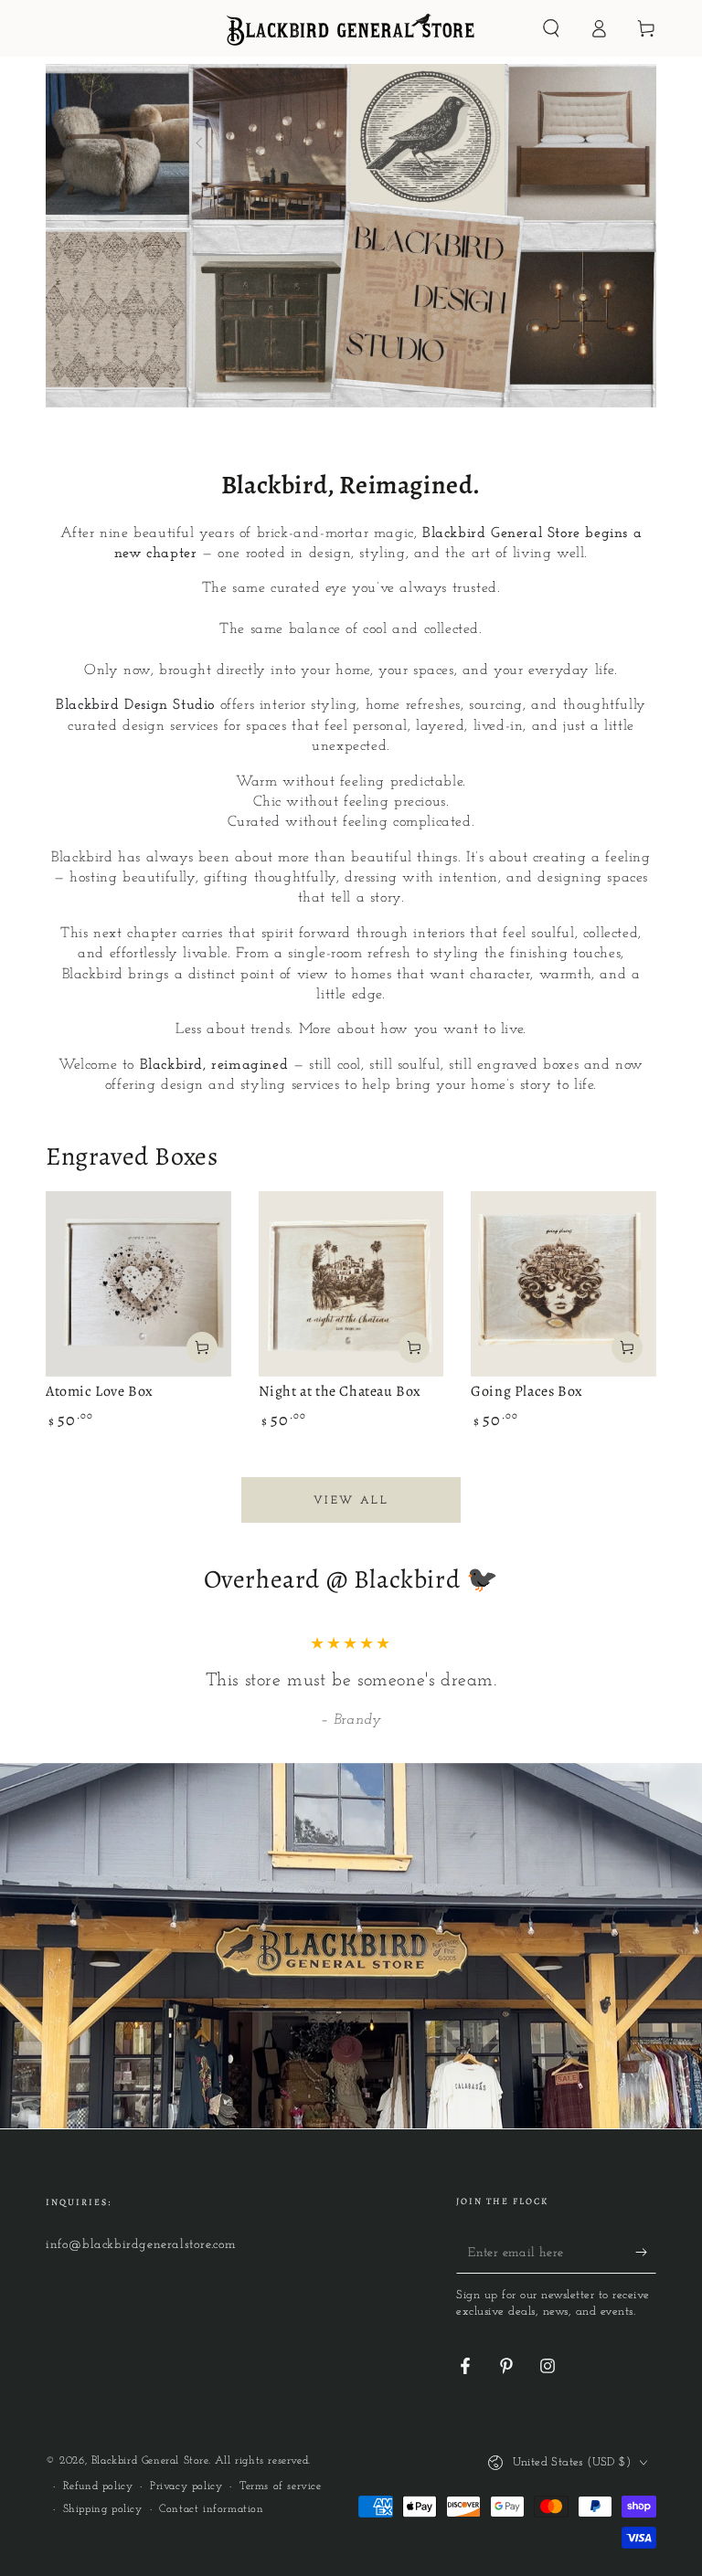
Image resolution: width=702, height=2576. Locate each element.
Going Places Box (527, 1391)
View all (351, 1501)
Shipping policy (103, 2509)
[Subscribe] (646, 2253)
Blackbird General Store (150, 2461)
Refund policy (98, 2486)
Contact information (211, 2509)
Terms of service (281, 2486)
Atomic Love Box (100, 1391)
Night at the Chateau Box (340, 1391)
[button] (551, 28)
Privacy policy (186, 2486)
